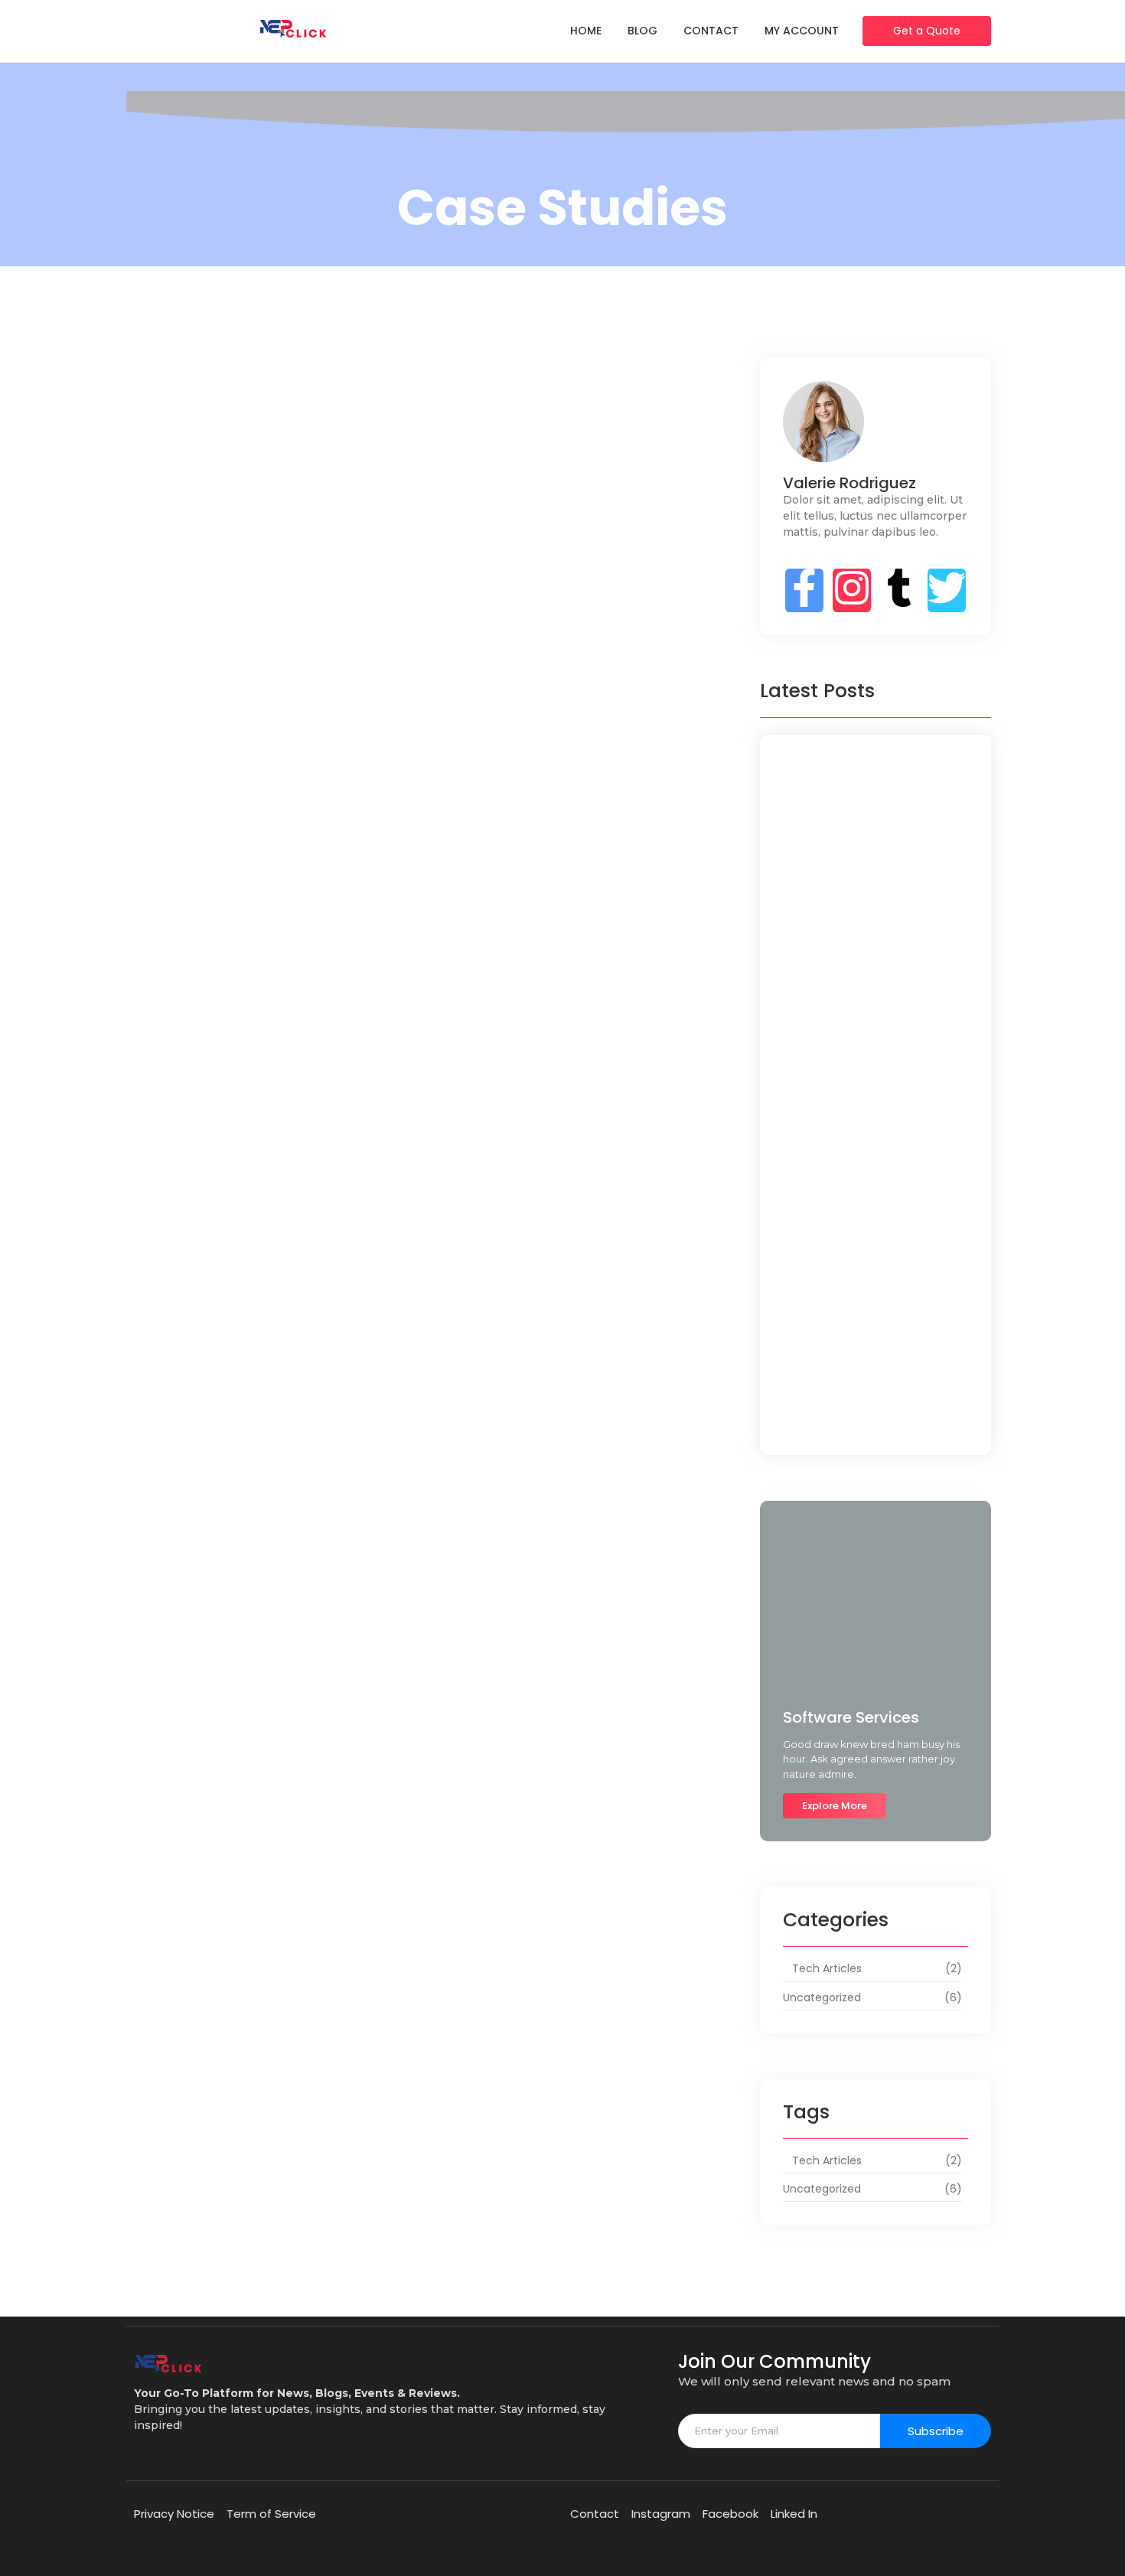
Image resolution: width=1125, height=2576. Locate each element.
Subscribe (936, 2431)
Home (586, 31)
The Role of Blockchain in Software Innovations (872, 1233)
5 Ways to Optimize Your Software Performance (871, 1153)
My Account (802, 31)
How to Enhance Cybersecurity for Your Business (419, 810)
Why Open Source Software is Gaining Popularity (858, 1073)
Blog (642, 31)
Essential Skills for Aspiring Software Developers (849, 897)
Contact (711, 31)
